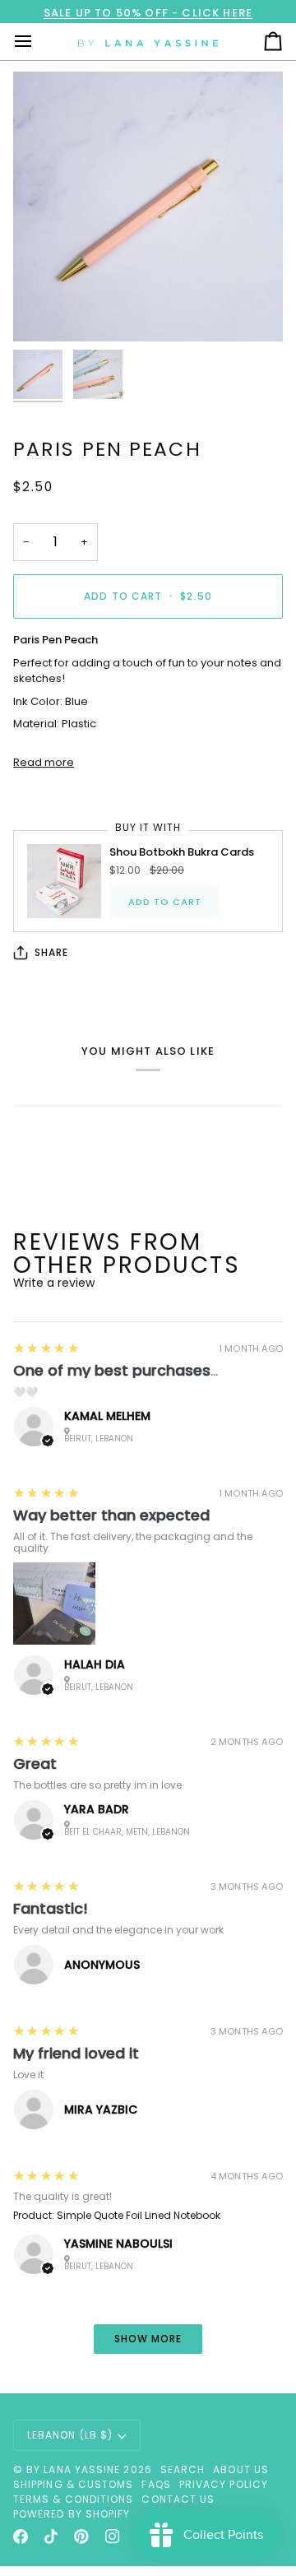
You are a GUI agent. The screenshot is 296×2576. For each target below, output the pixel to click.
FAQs (156, 2484)
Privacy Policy (224, 2484)
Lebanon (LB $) (70, 2435)
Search (183, 2469)
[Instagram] (113, 2537)
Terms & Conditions (73, 2499)
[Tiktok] (51, 2537)
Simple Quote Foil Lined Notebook (139, 2215)
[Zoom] (44, 311)
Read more (44, 762)
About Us (241, 2469)
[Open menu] (38, 42)
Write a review (54, 1283)
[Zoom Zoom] (148, 207)
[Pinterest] (81, 2537)
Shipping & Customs (73, 2484)
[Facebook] (21, 2537)
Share (51, 952)
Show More (148, 2339)
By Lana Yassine (73, 2469)
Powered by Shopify (72, 2514)
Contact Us (178, 2499)
